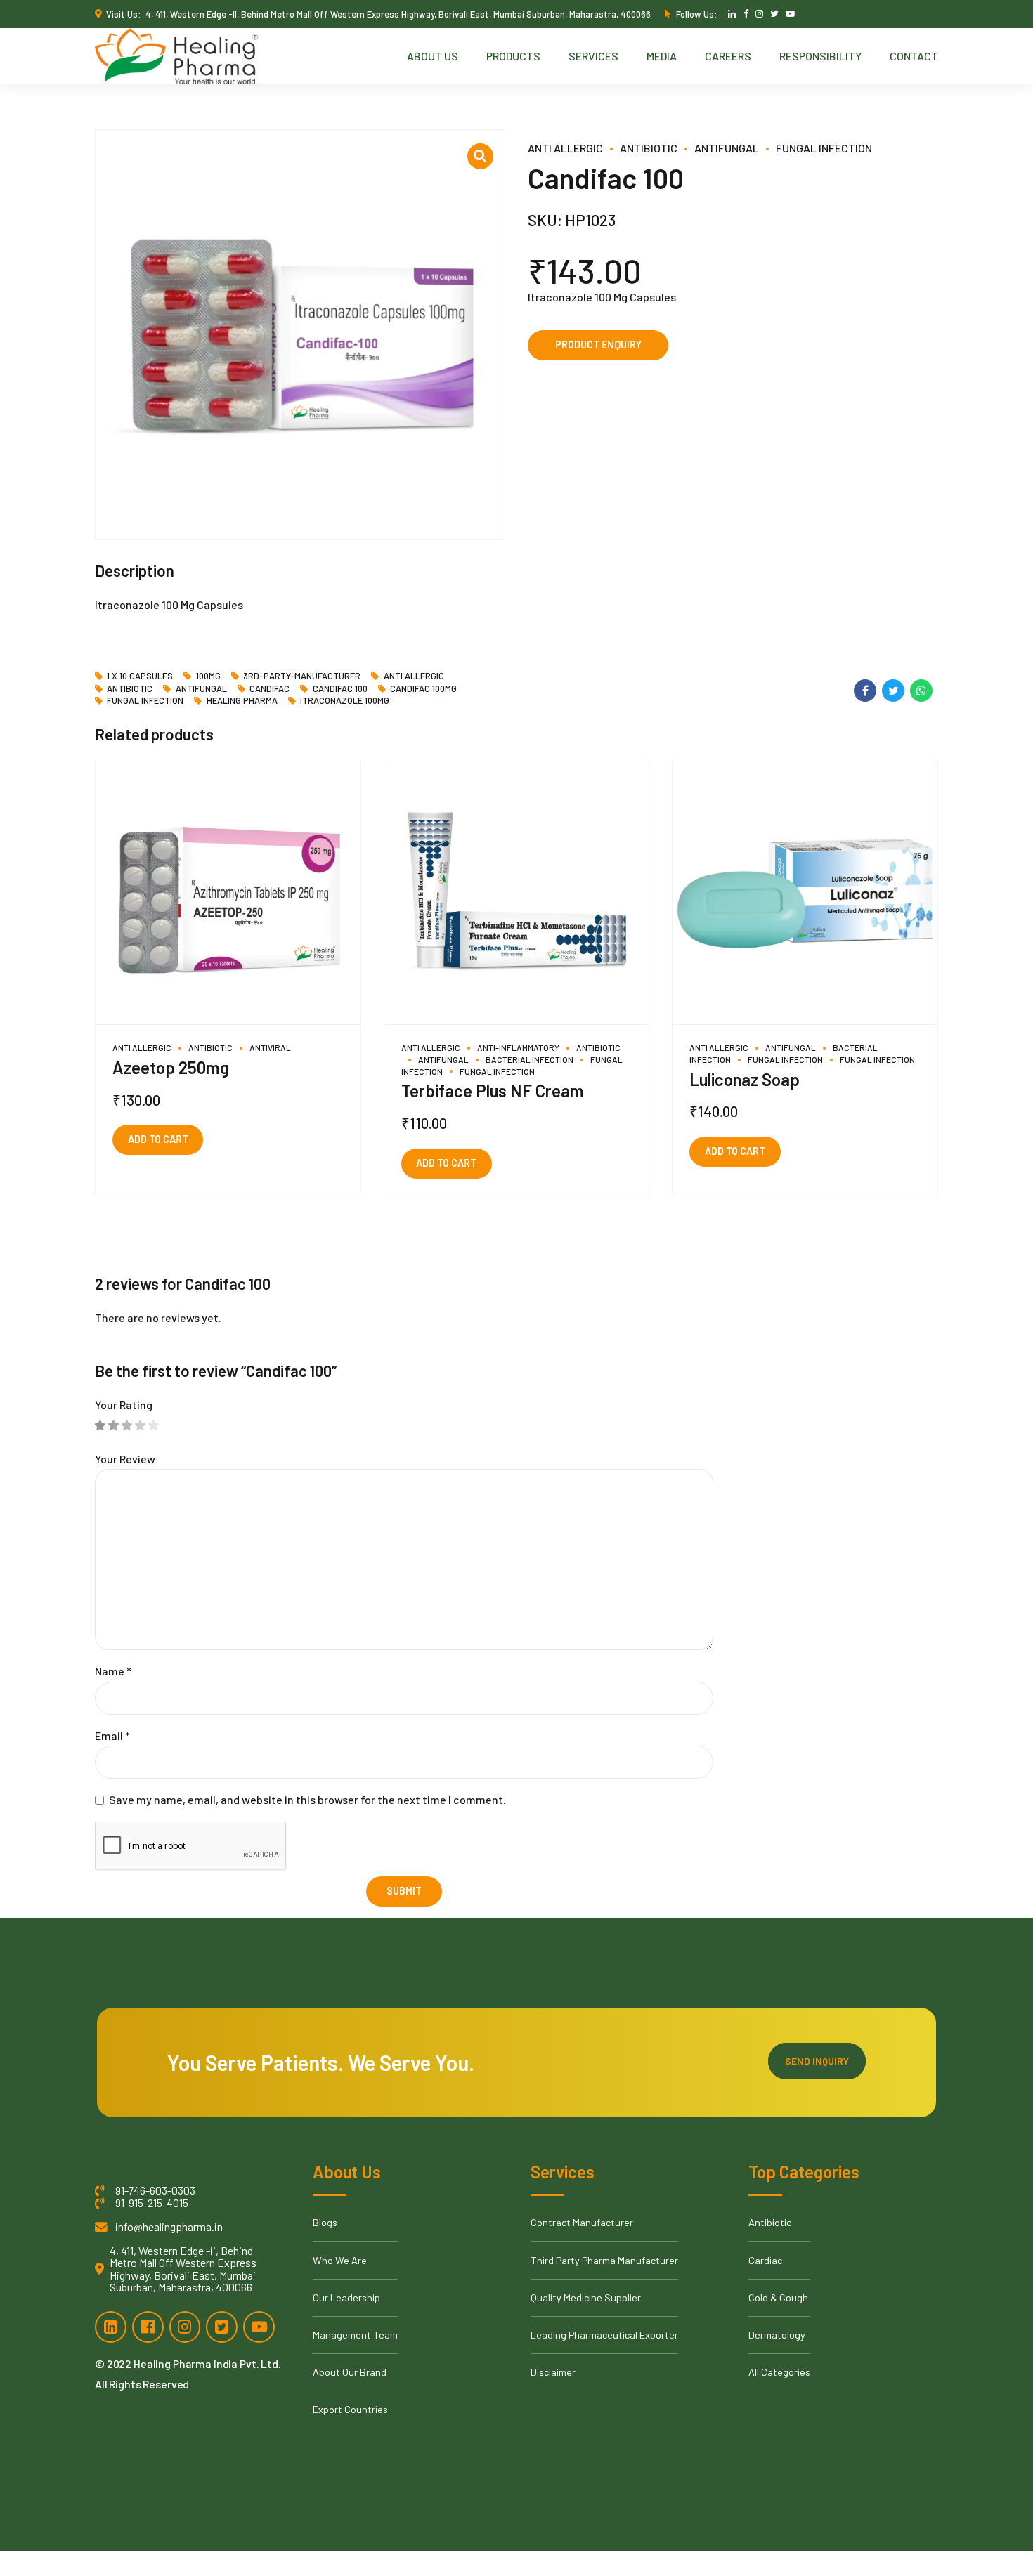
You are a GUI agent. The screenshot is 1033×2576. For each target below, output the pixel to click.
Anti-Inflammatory (518, 1047)
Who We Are (340, 2260)
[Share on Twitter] (893, 691)
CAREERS (728, 56)
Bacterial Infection (530, 1059)
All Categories (779, 2372)
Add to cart (158, 1139)
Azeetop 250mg (171, 1067)
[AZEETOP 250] (228, 892)
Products (513, 56)
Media (662, 56)
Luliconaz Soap (745, 1079)
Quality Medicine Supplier (586, 2297)
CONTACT (914, 56)
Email (112, 1735)
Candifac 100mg (423, 689)
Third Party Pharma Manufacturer (604, 2260)
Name (113, 1671)
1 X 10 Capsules (140, 676)
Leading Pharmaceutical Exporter (604, 2335)
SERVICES (593, 56)
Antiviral (270, 1047)
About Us (433, 56)
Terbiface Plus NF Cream (493, 1091)
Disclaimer (553, 2372)
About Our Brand (350, 2372)
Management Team (355, 2335)
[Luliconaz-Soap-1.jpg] (805, 892)
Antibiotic (649, 148)
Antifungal (727, 148)
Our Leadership (346, 2297)
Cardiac (765, 2260)
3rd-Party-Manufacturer (302, 676)
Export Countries (350, 2409)
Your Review (125, 1459)
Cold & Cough (778, 2297)
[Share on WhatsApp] (921, 691)
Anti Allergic (565, 148)
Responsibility (820, 56)
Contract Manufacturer (582, 2222)
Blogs (325, 2222)
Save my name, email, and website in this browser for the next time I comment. (307, 1799)
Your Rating (124, 1405)
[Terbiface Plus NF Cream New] (517, 892)
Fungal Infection (824, 148)
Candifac (269, 689)
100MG (208, 676)
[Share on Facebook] (865, 691)
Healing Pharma (242, 701)
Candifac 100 (340, 689)
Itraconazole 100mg (345, 701)
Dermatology (777, 2335)
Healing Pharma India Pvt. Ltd (206, 2363)
